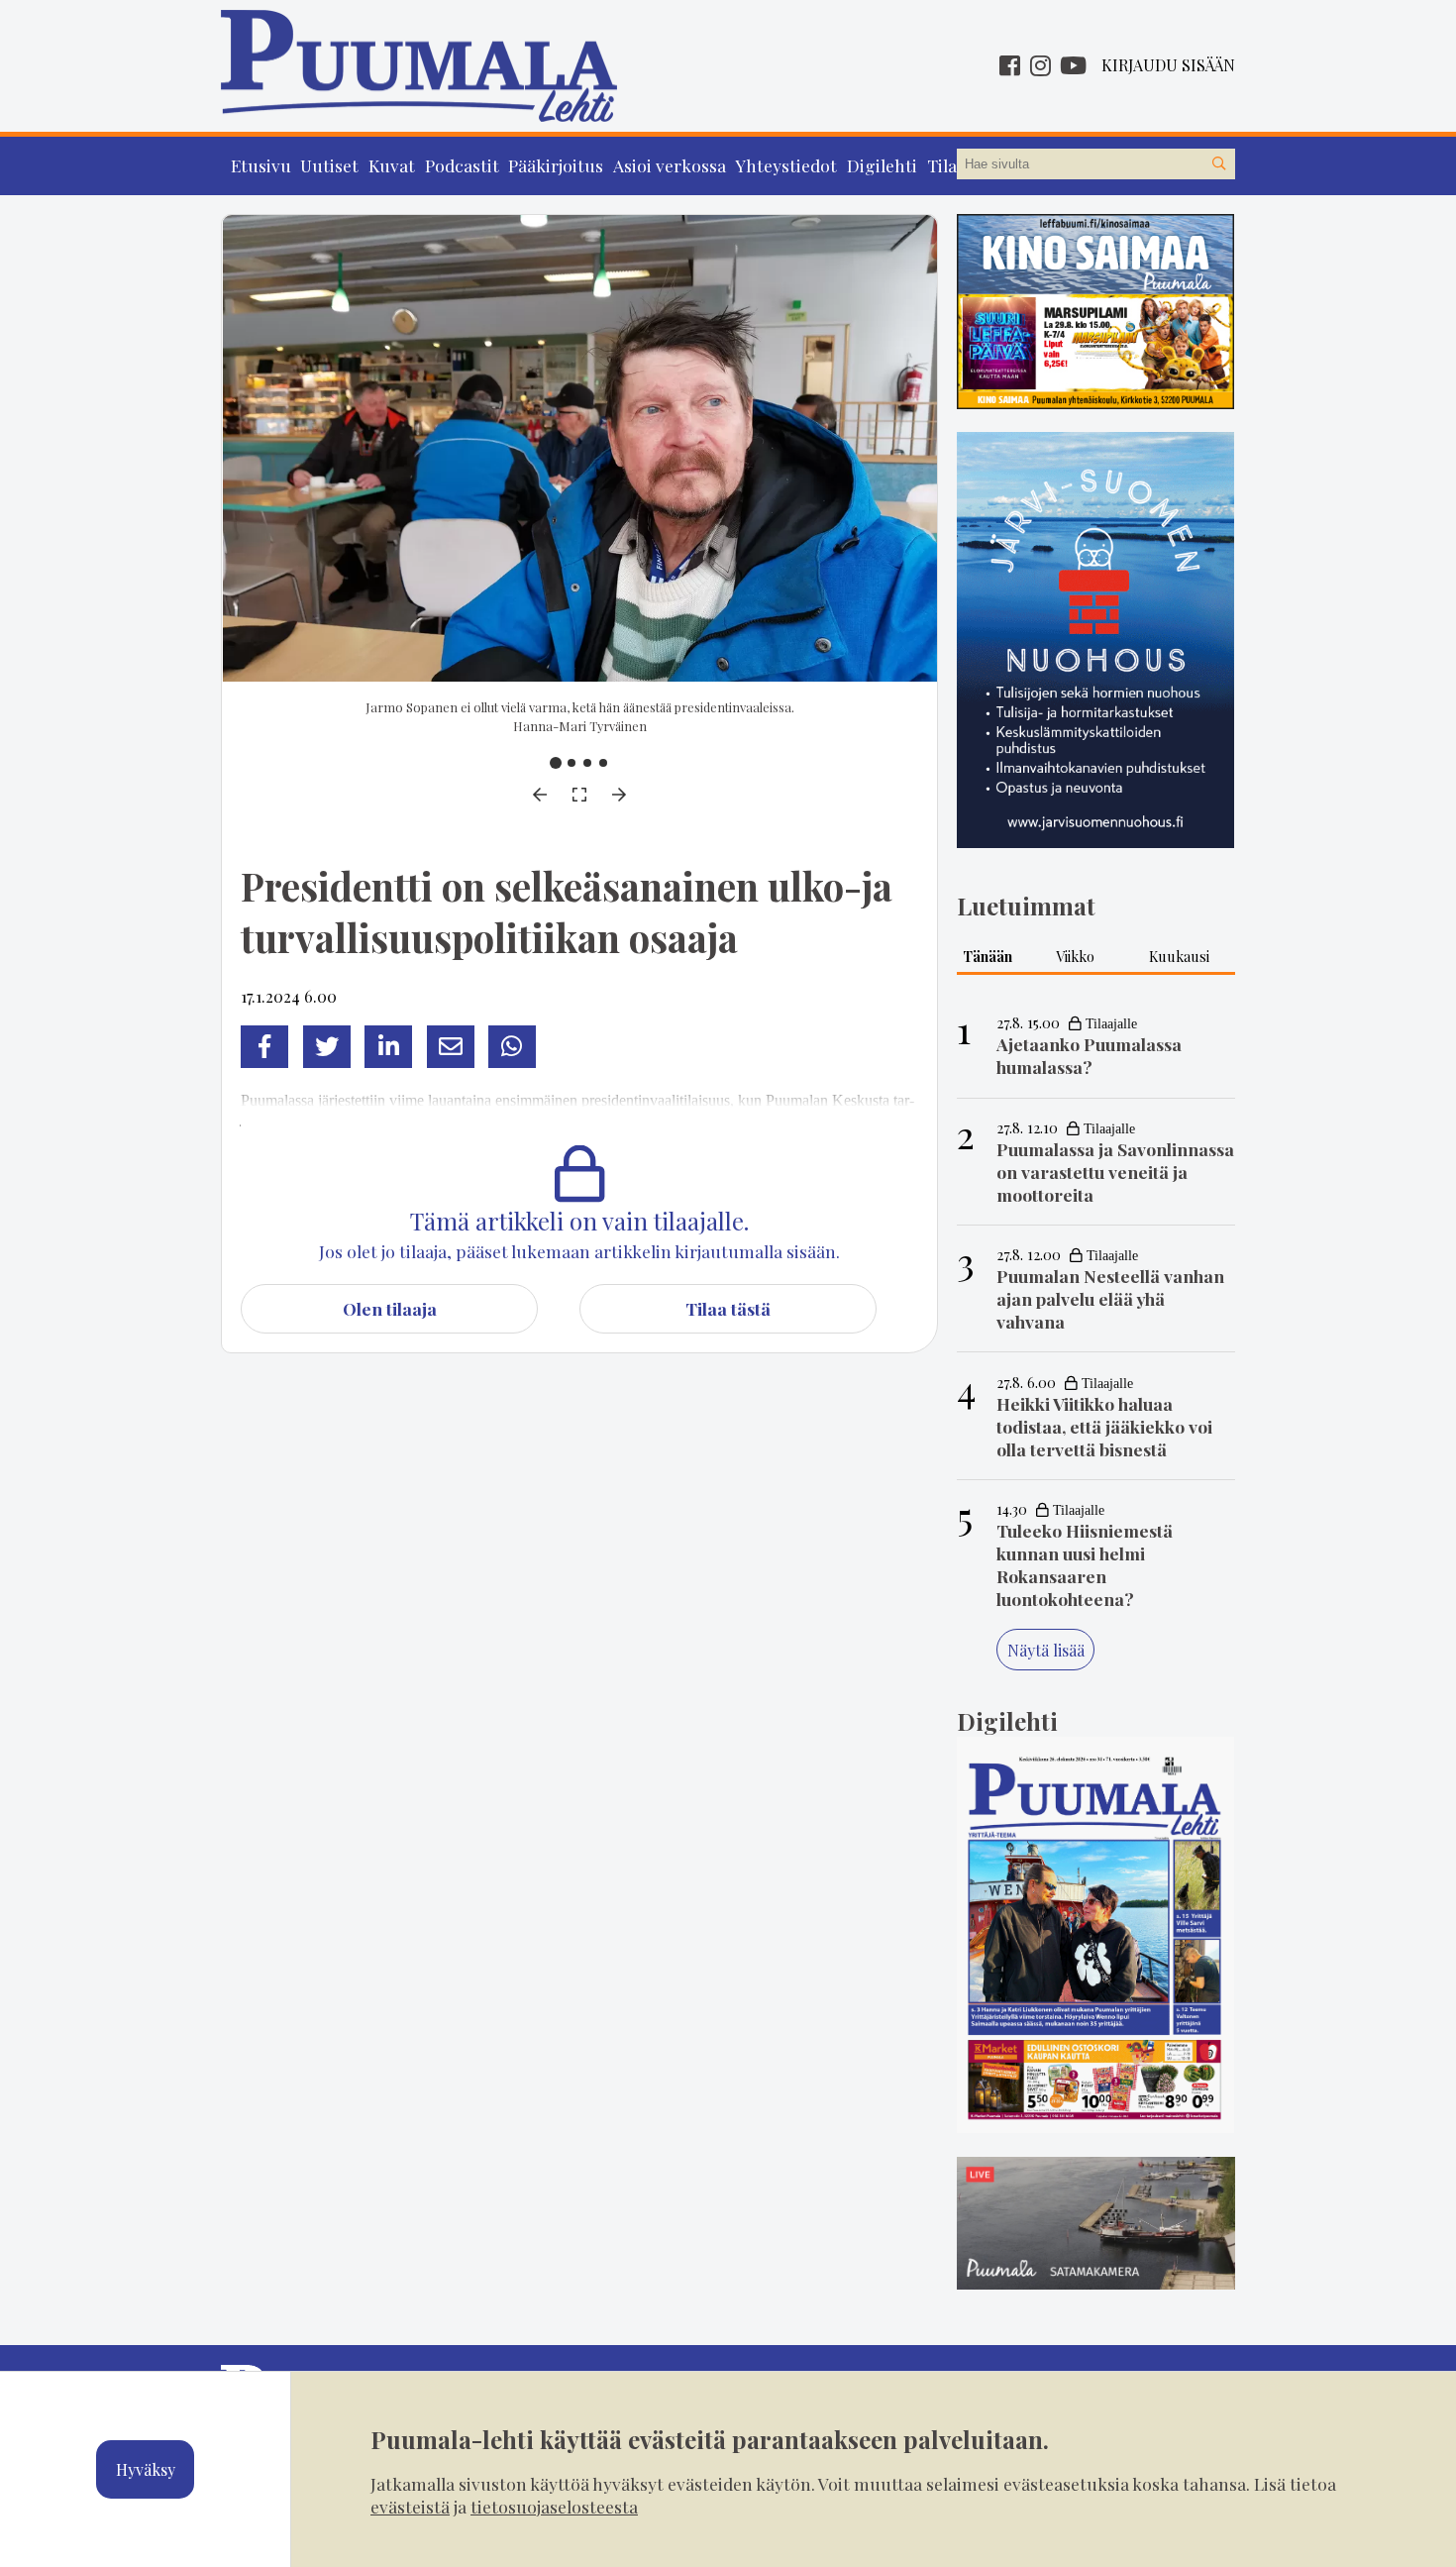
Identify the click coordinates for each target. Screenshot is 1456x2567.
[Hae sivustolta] (1219, 164)
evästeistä (410, 2506)
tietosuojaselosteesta (554, 2506)
